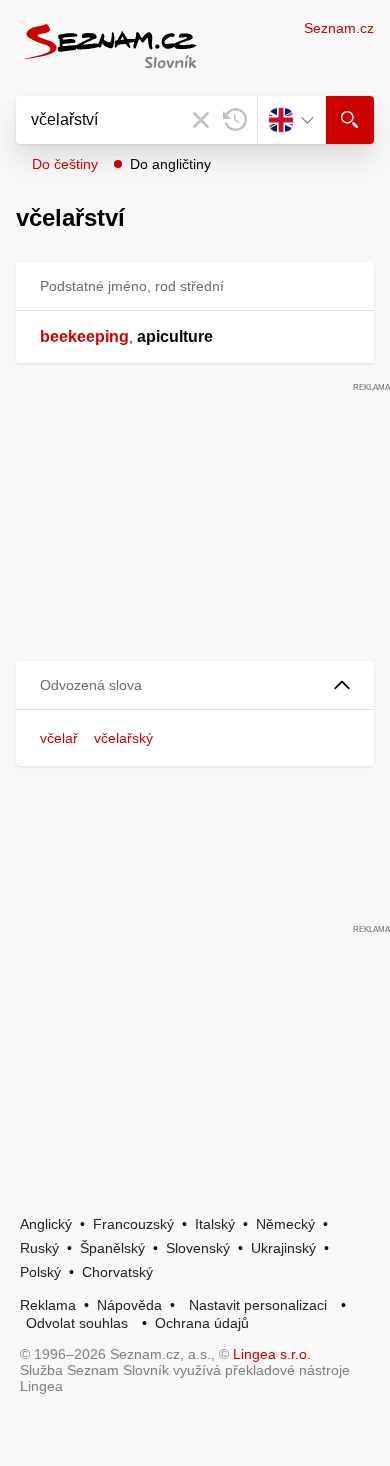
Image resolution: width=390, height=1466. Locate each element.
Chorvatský (117, 1272)
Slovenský (198, 1248)
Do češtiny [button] (65, 164)
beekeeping (84, 336)
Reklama (48, 1305)
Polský (40, 1272)
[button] (195, 685)
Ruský (39, 1248)
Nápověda (129, 1305)
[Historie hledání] (235, 120)
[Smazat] (201, 120)
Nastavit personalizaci (258, 1305)
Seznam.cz (339, 28)
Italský (215, 1224)
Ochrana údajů (202, 1323)
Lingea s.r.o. (272, 1354)
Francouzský (133, 1224)
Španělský (112, 1248)
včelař (59, 738)
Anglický (46, 1224)
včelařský (123, 738)
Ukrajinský (283, 1248)
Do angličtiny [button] (170, 164)
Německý (285, 1224)
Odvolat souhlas (77, 1323)
